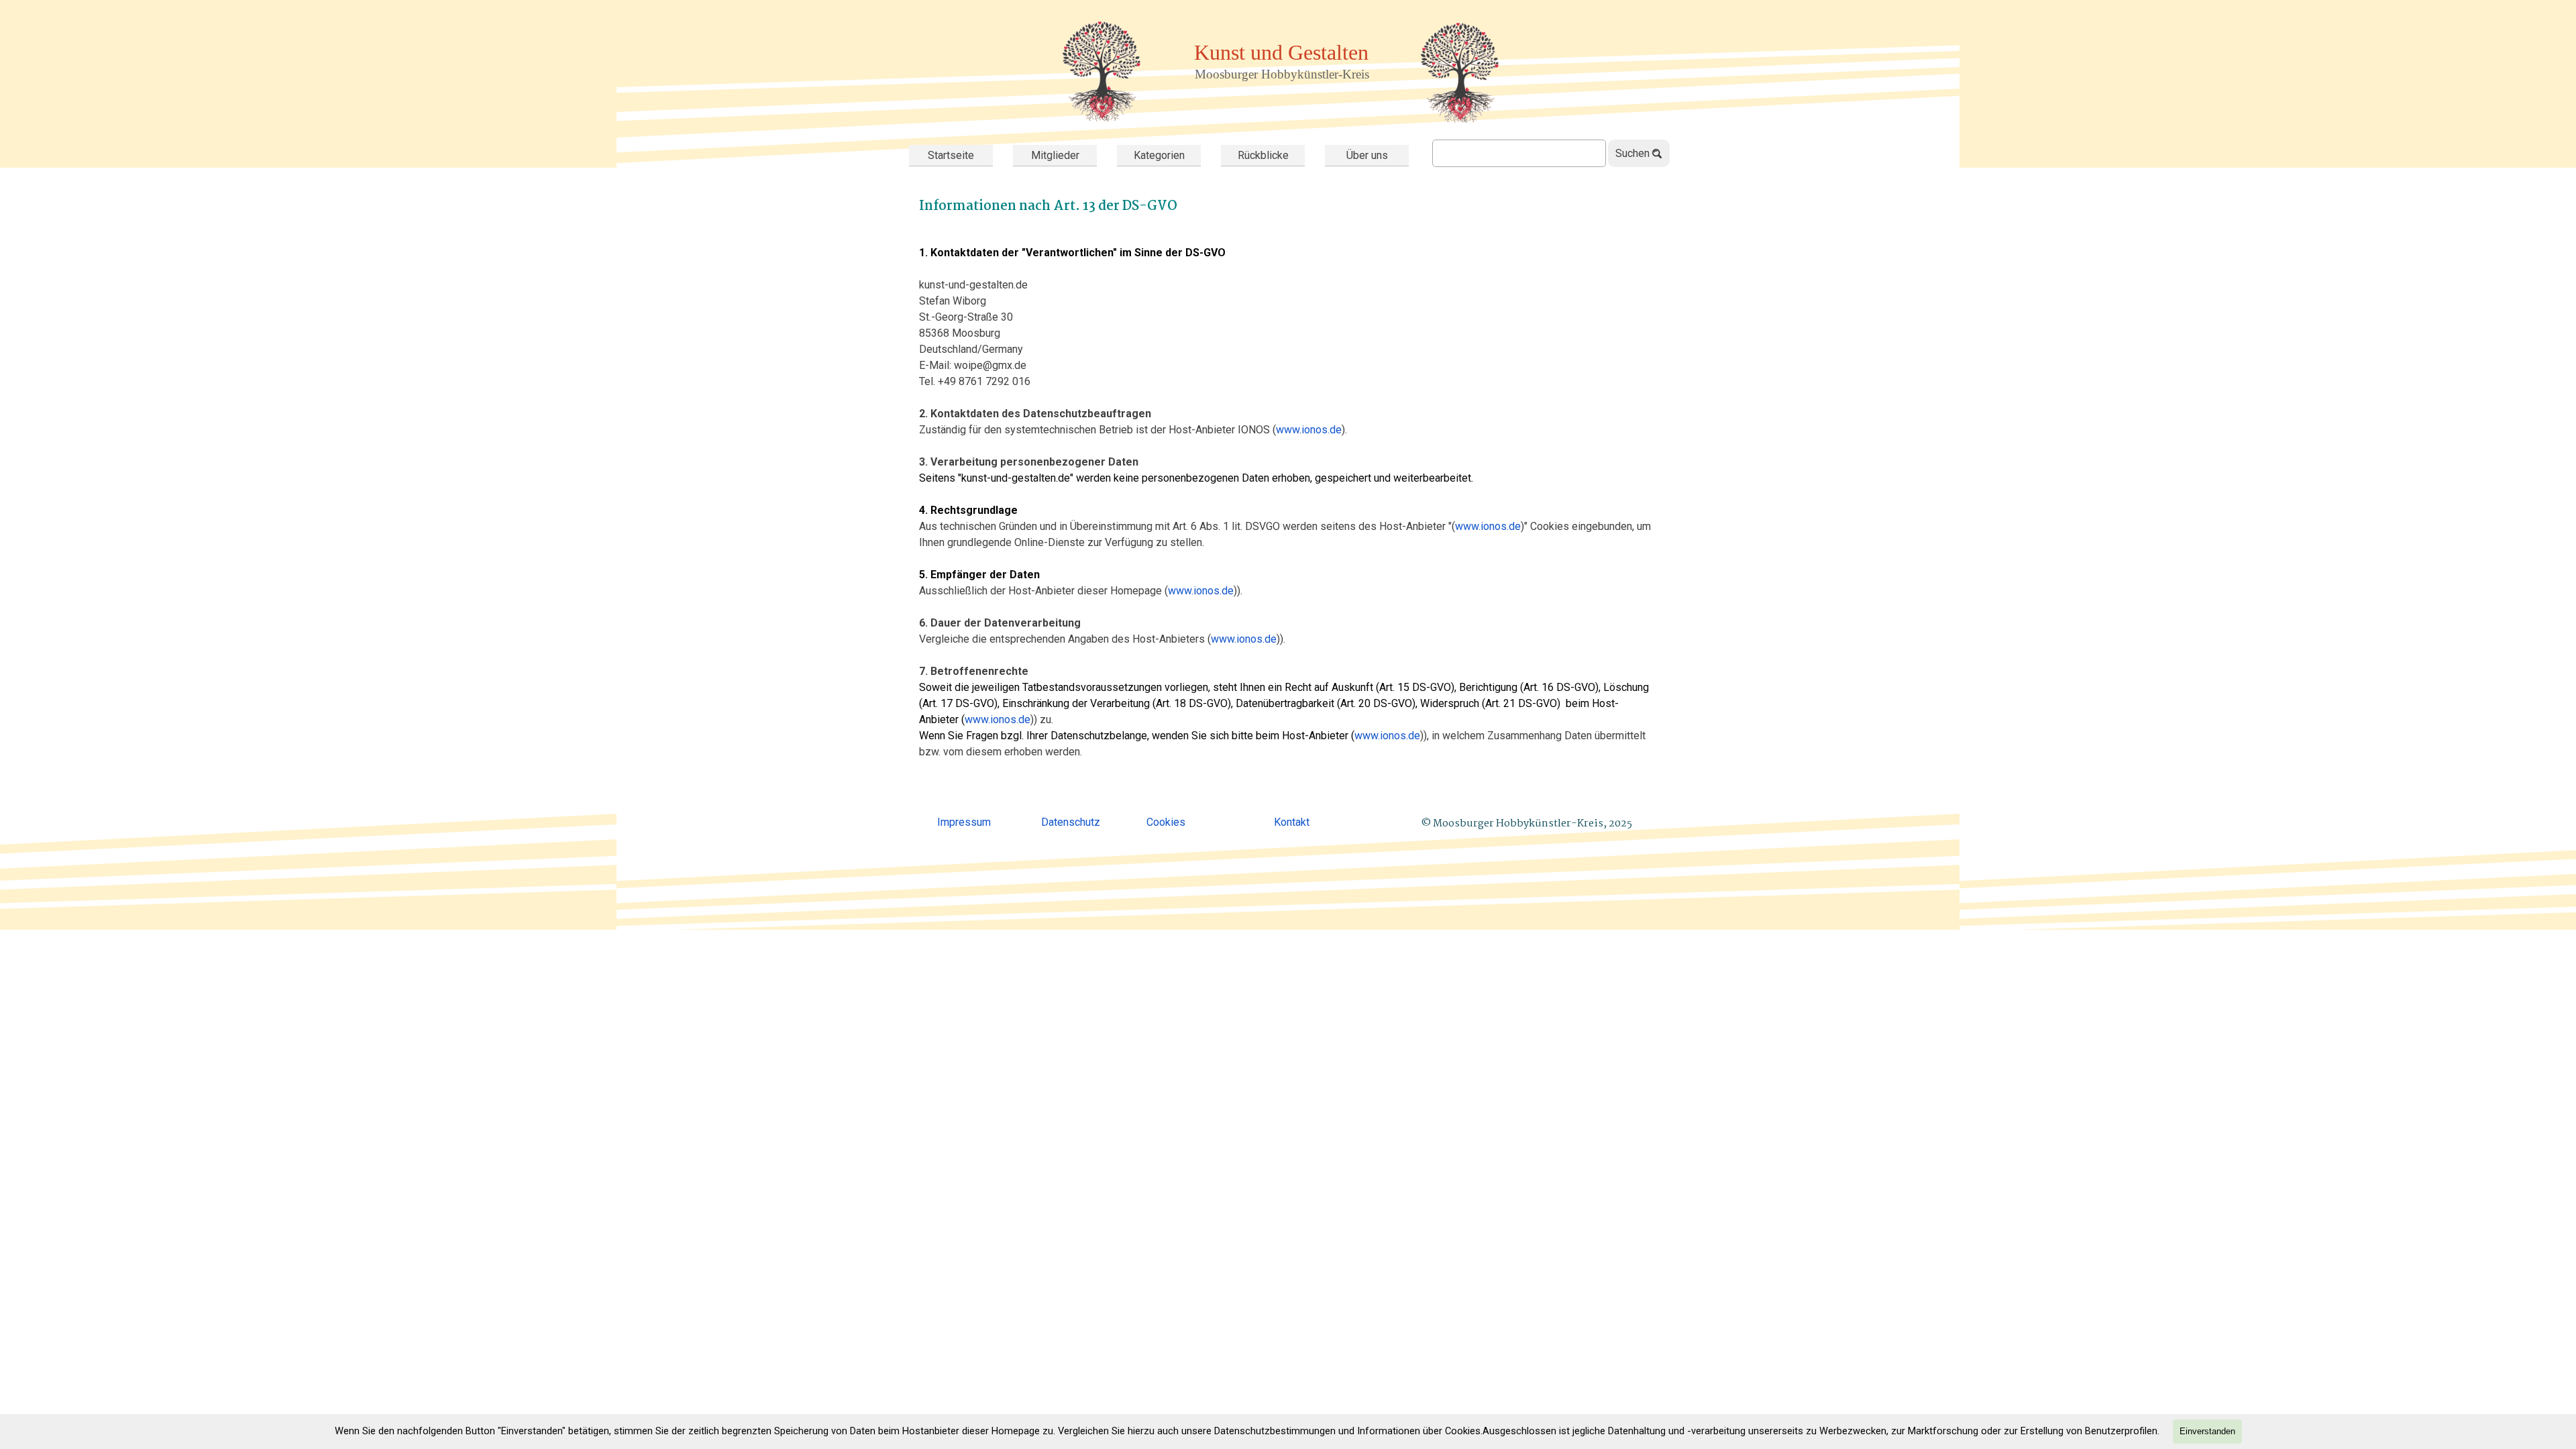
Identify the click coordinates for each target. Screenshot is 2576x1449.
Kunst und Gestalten (1281, 52)
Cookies (1166, 822)
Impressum (964, 822)
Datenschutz (1071, 822)
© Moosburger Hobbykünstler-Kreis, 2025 (1526, 824)
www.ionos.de (1309, 430)
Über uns (1367, 155)
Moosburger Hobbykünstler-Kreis (1282, 74)
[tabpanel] (1288, 495)
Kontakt (1292, 822)
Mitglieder (1055, 155)
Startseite (951, 155)
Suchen (1632, 153)
